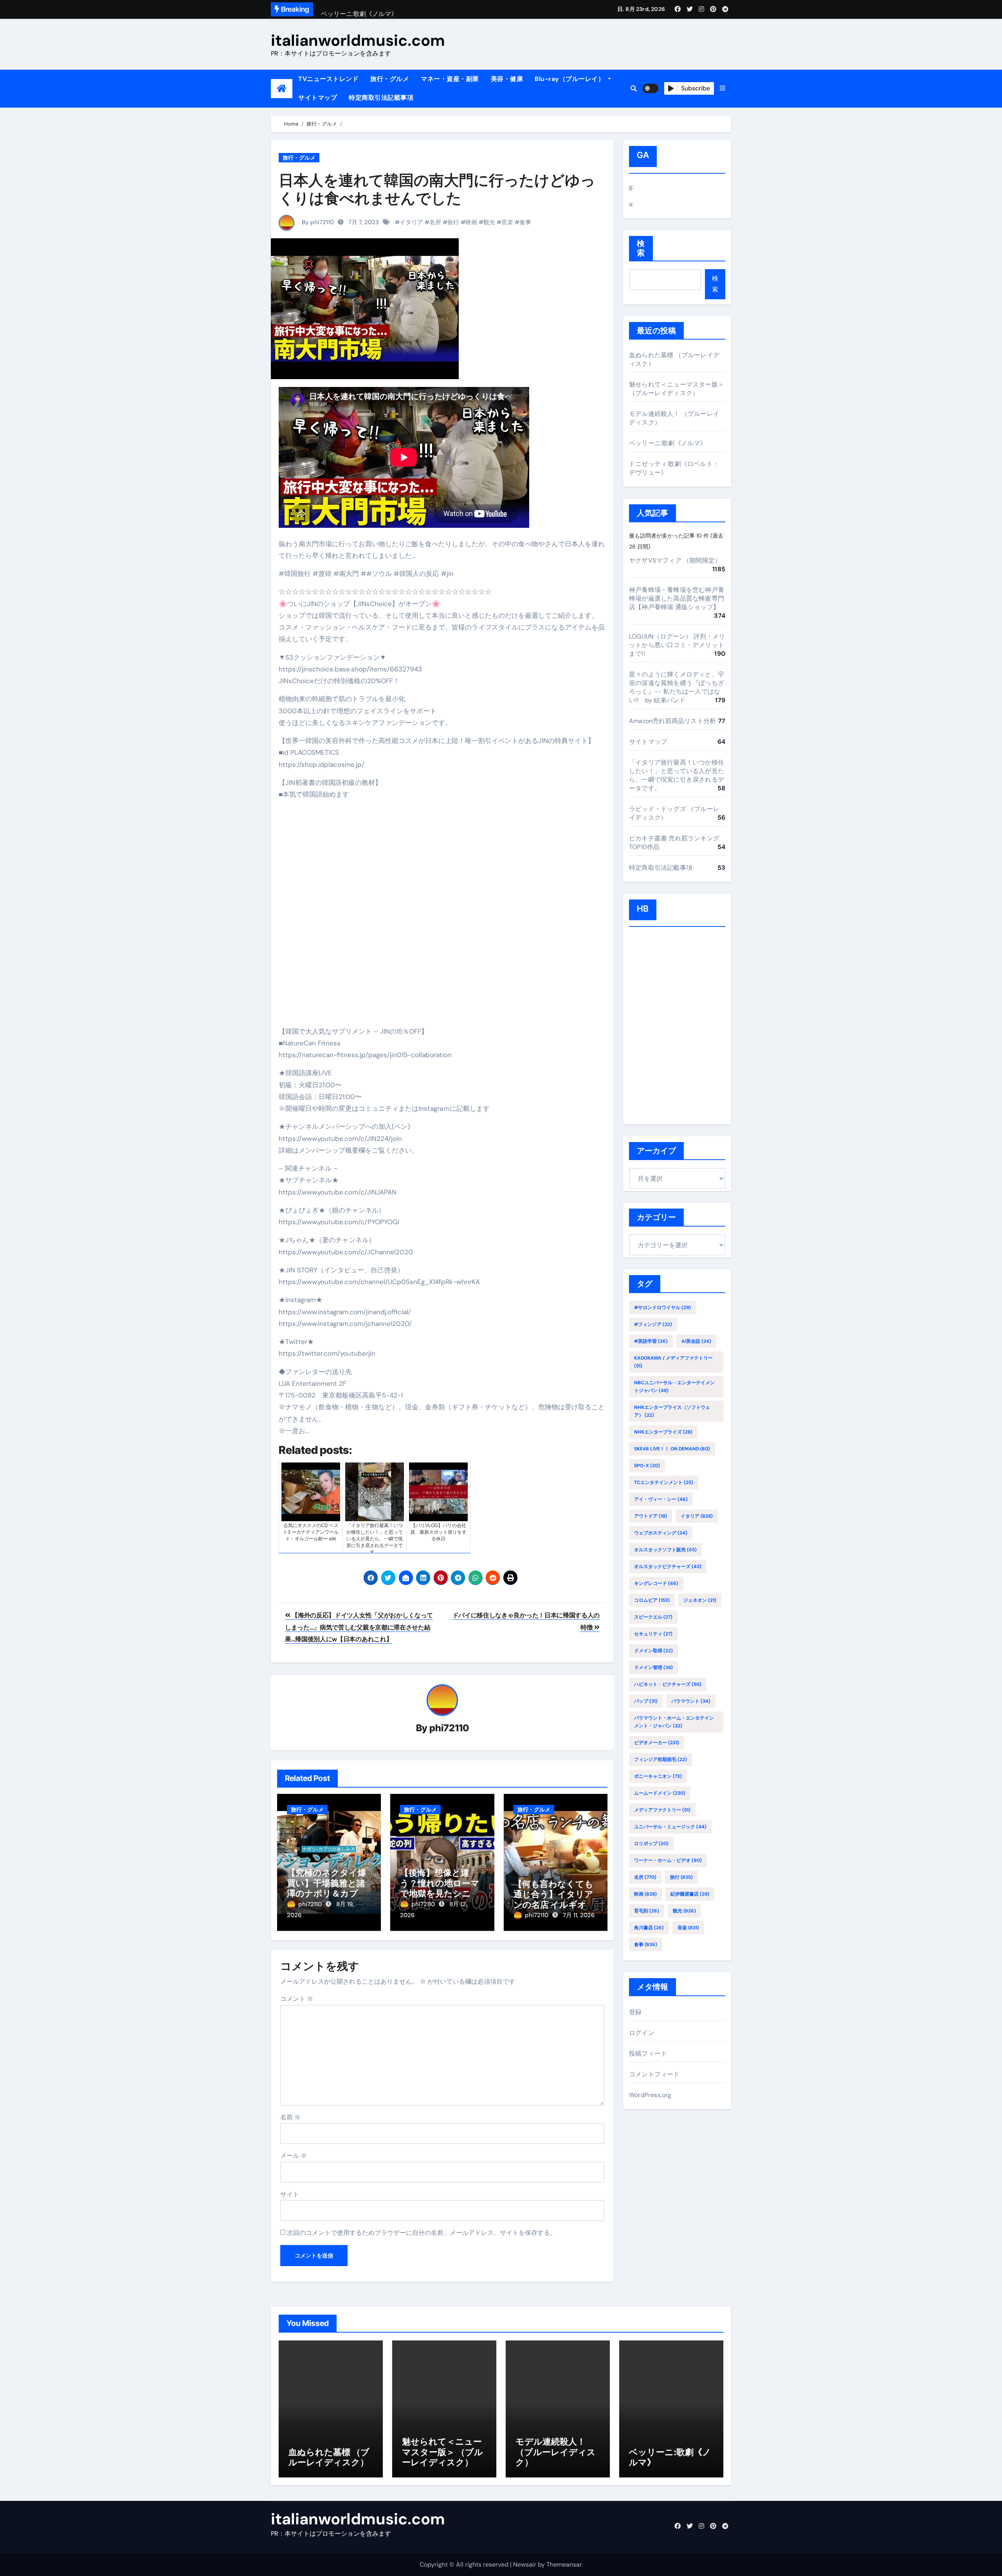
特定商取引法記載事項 (381, 98)
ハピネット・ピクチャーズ (668, 1684)
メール (294, 2156)
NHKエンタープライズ (663, 1432)
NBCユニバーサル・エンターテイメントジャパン (674, 1387)
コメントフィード (654, 2074)
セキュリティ (653, 1634)
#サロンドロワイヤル (662, 1308)
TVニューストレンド (328, 79)
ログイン (642, 2033)
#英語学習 (651, 1341)
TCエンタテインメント (664, 1482)
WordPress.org (650, 2095)
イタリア (411, 222)
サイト (290, 2194)
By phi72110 (317, 222)
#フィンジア (653, 1324)
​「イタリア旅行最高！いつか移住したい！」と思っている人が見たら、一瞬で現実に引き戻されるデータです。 (677, 775)
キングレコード (656, 1583)
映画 (471, 222)
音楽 (507, 222)
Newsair (525, 2564)
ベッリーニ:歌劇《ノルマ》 (668, 443)
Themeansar (564, 2564)
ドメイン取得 (653, 1651)
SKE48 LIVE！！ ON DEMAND (672, 1449)
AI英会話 (696, 1341)
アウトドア (651, 1516)
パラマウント (691, 1701)
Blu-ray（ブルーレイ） (570, 79)
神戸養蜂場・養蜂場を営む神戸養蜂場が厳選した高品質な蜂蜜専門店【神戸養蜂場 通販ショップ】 (677, 598)
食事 (525, 222)
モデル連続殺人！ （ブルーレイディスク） (556, 2452)
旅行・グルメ (390, 79)
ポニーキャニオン (658, 1776)
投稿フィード (648, 2053)
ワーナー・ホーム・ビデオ (668, 1860)
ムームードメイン (660, 1793)
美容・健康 (507, 79)
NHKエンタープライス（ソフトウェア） (672, 1411)
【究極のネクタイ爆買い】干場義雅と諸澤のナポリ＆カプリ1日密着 (329, 1888)
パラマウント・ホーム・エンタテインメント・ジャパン (674, 1722)
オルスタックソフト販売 (665, 1550)
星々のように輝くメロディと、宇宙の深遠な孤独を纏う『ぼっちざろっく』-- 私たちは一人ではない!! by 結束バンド (677, 687)
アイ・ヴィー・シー (661, 1499)
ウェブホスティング (661, 1533)
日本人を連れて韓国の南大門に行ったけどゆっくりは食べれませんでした (437, 189)
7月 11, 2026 (579, 1915)
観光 (489, 222)
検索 (641, 248)
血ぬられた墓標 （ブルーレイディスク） (329, 2457)
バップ (646, 1701)
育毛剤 (647, 1911)
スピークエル (653, 1617)
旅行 (453, 222)
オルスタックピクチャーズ (668, 1567)
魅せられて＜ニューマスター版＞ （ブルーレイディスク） (677, 389)
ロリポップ (651, 1844)
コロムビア (652, 1600)
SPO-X (647, 1466)
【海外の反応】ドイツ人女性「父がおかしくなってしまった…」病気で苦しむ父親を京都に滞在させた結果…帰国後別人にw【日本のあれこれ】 (359, 1627)
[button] (723, 88)
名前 (290, 2117)
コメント (297, 1999)
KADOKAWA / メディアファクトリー (673, 1362)
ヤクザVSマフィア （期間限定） (675, 560)
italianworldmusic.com (358, 40)
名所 (435, 222)
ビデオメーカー (657, 1743)
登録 (635, 2012)
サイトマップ (318, 98)
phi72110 (449, 1728)
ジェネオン (700, 1600)
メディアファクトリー (662, 1810)
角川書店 (649, 1928)
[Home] (282, 89)
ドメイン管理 (653, 1668)
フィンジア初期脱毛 (660, 1759)
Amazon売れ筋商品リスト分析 (672, 721)
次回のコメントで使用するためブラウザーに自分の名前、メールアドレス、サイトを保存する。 (422, 2233)
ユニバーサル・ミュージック (670, 1827)
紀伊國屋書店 (690, 1894)
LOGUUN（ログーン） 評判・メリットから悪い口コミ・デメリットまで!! (677, 645)
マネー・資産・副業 (450, 79)
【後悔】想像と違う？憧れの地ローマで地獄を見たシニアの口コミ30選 (440, 1888)
